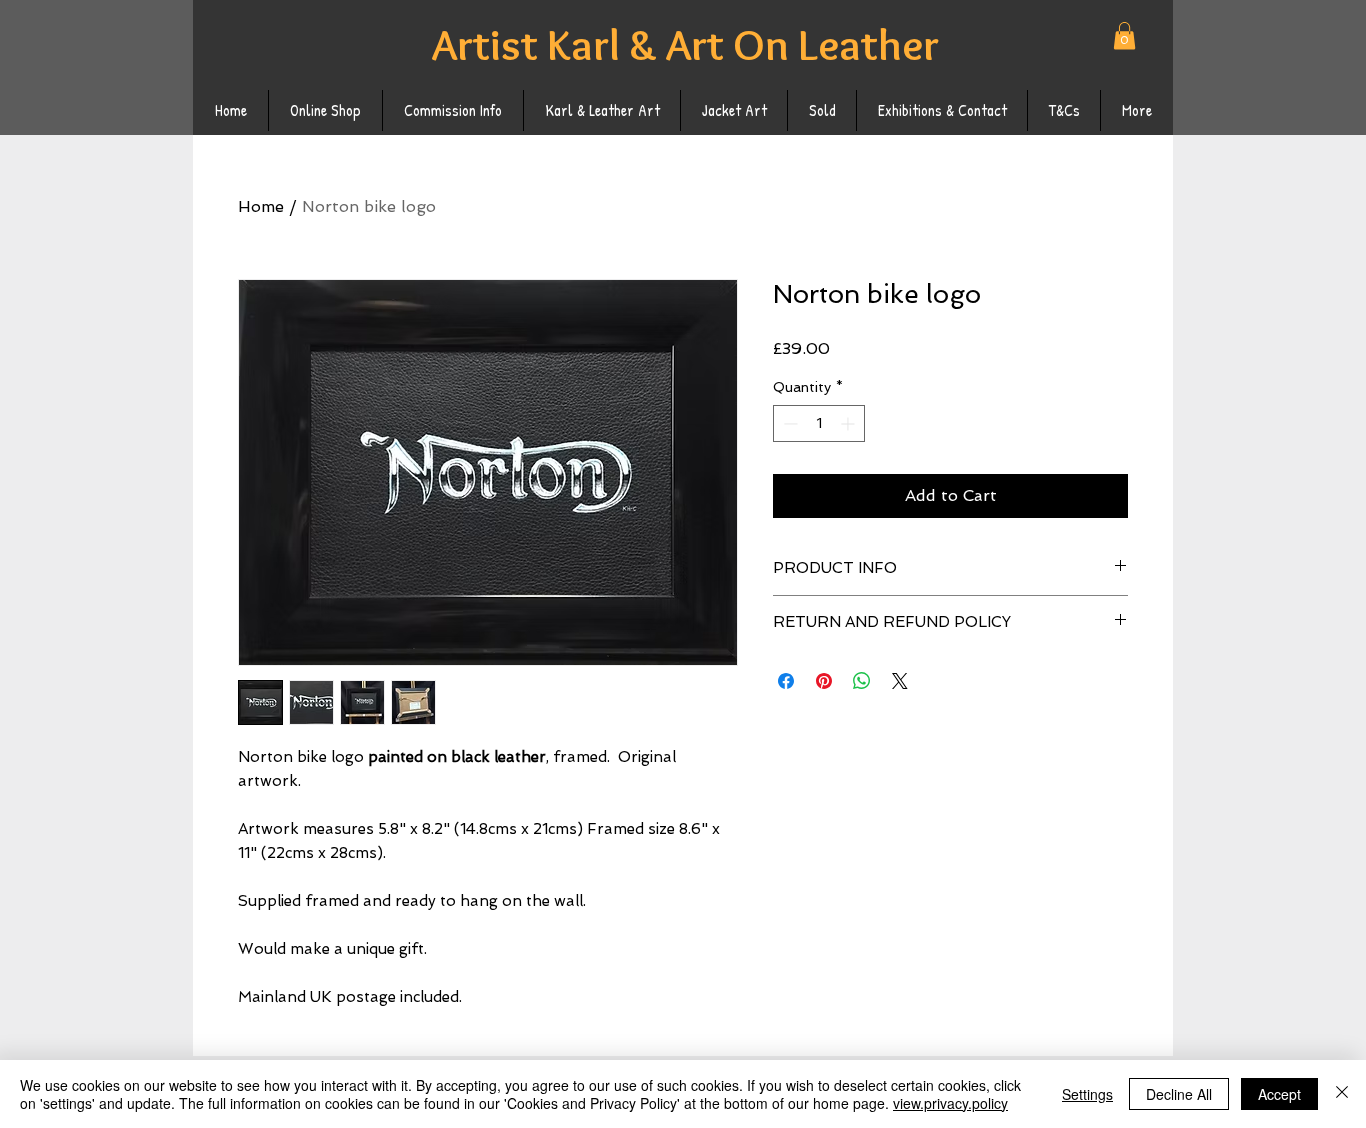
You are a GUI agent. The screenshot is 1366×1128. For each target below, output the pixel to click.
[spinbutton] (819, 423)
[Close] (1342, 1094)
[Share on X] (900, 681)
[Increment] (849, 423)
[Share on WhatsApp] (862, 681)
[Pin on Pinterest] (824, 681)
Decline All (1179, 1094)
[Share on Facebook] (786, 681)
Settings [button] (1087, 1094)
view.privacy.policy (950, 1103)
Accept (1279, 1094)
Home (261, 206)
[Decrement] (788, 423)
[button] (1124, 35)
